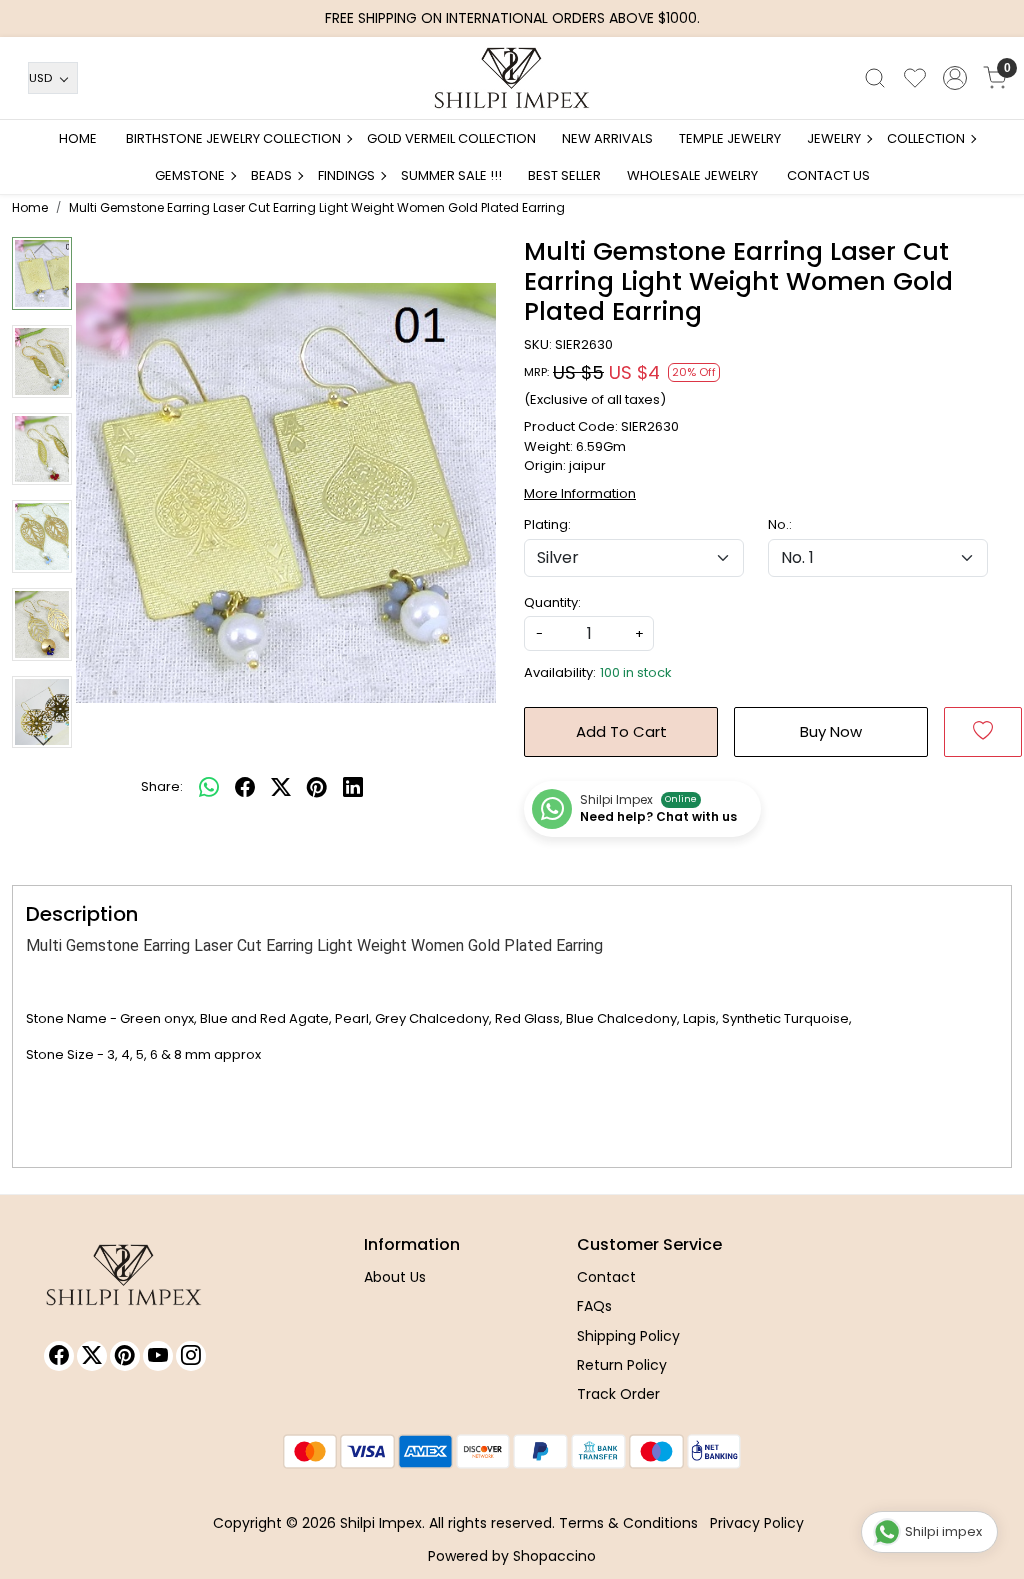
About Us (395, 1277)
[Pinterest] (125, 1356)
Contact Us (828, 175)
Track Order (618, 1394)
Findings (346, 175)
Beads (271, 175)
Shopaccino (554, 1556)
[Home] (512, 78)
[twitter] (281, 787)
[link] (875, 78)
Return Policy (622, 1365)
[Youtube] (158, 1356)
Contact (606, 1277)
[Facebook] (59, 1356)
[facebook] (245, 787)
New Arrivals (607, 138)
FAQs (594, 1306)
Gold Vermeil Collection (451, 138)
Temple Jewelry (730, 138)
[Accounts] (955, 78)
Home (78, 138)
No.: (780, 524)
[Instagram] (191, 1356)
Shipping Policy (628, 1336)
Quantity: (552, 602)
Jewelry (834, 138)
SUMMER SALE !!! (451, 175)
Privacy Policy (757, 1523)
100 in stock (636, 672)
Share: (162, 786)
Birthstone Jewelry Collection (233, 138)
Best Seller (564, 175)
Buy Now (831, 731)
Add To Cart (621, 731)
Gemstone (190, 175)
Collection (926, 138)
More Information (580, 493)
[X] (92, 1356)
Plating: (547, 524)
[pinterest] (317, 787)
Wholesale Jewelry (692, 175)
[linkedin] (353, 787)
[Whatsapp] (209, 787)
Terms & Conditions (628, 1523)
